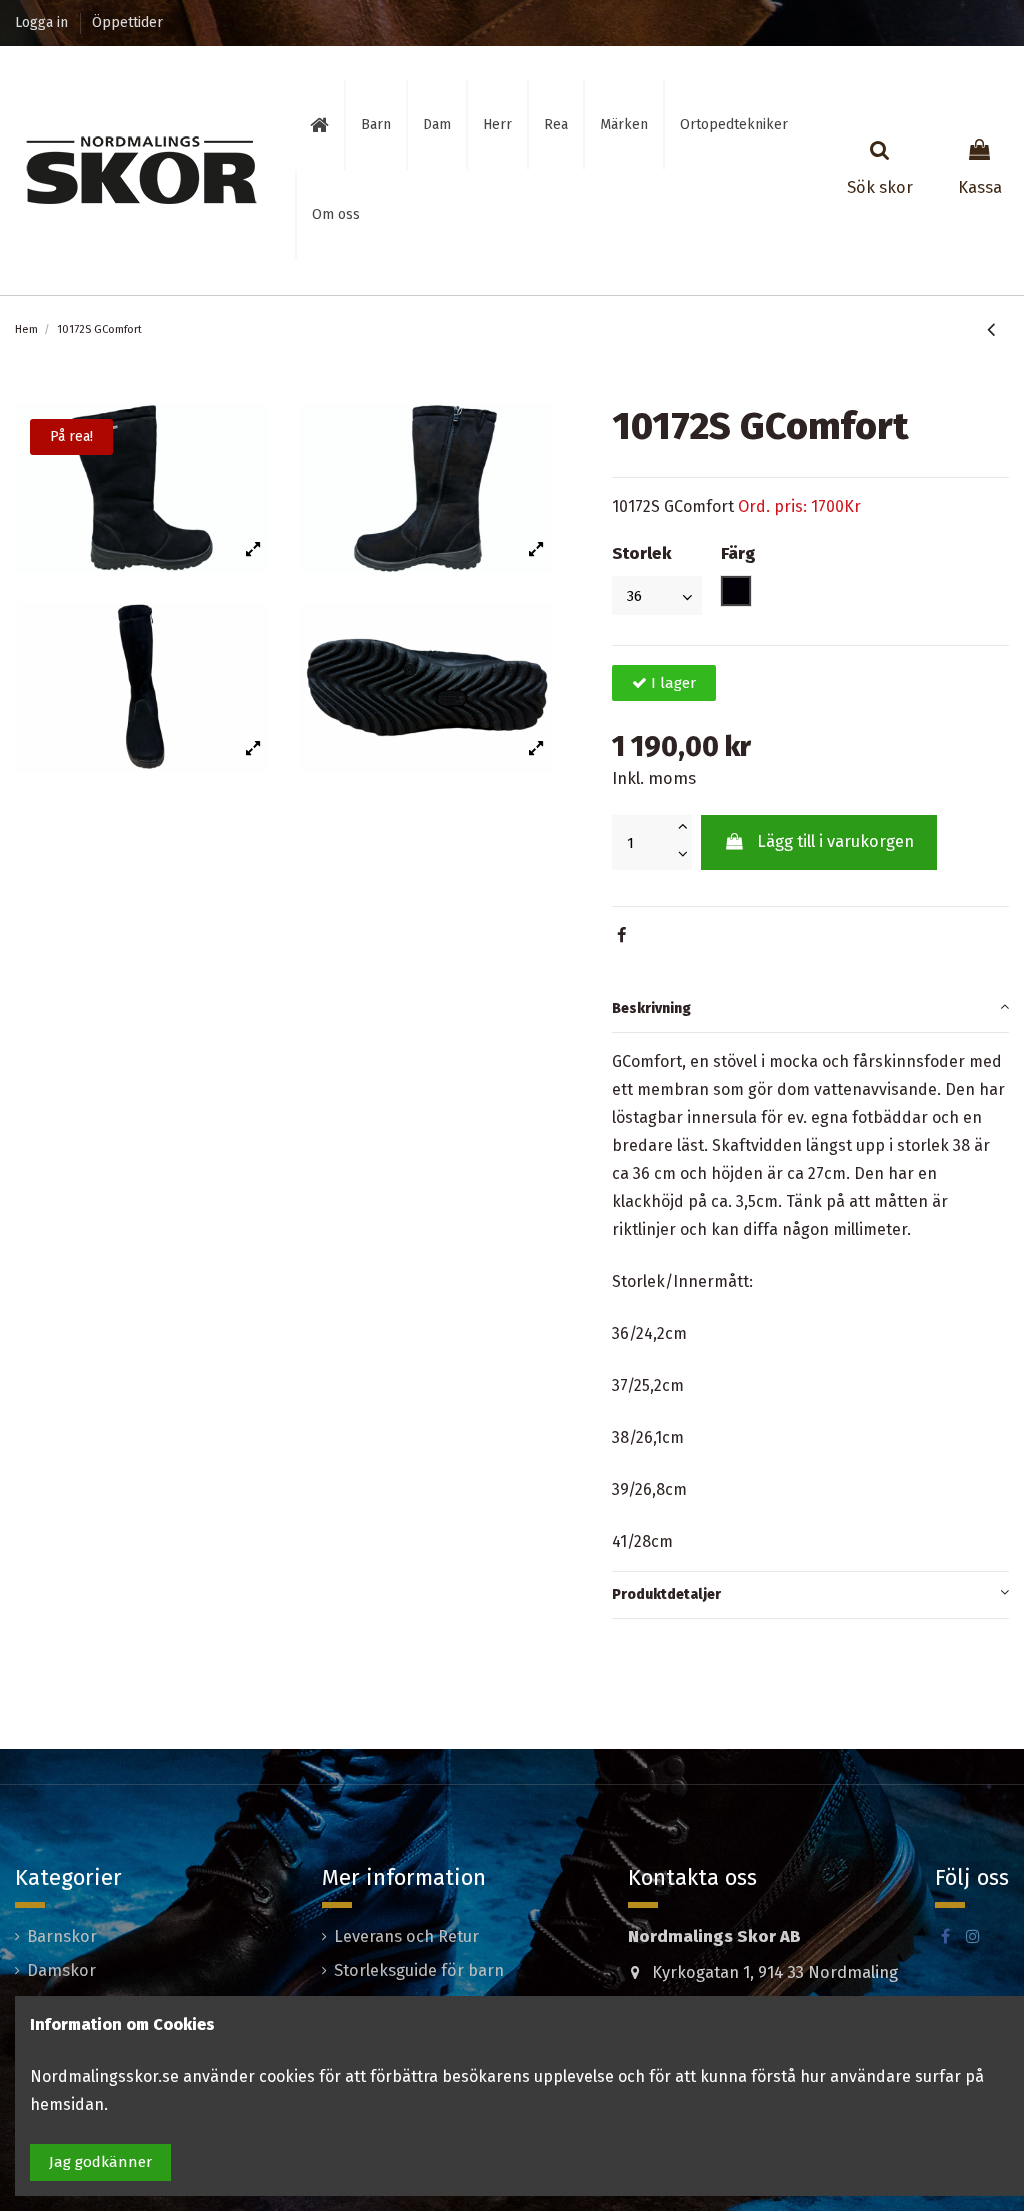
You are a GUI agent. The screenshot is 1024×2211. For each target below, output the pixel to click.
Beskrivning (651, 1008)
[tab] (810, 1009)
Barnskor (62, 1936)
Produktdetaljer (666, 1594)
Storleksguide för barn (419, 1970)
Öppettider (127, 22)
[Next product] (1005, 329)
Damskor (61, 1970)
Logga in (43, 22)
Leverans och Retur (406, 1936)
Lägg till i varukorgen (835, 841)
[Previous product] (994, 329)
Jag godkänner (100, 2162)
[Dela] (621, 935)
